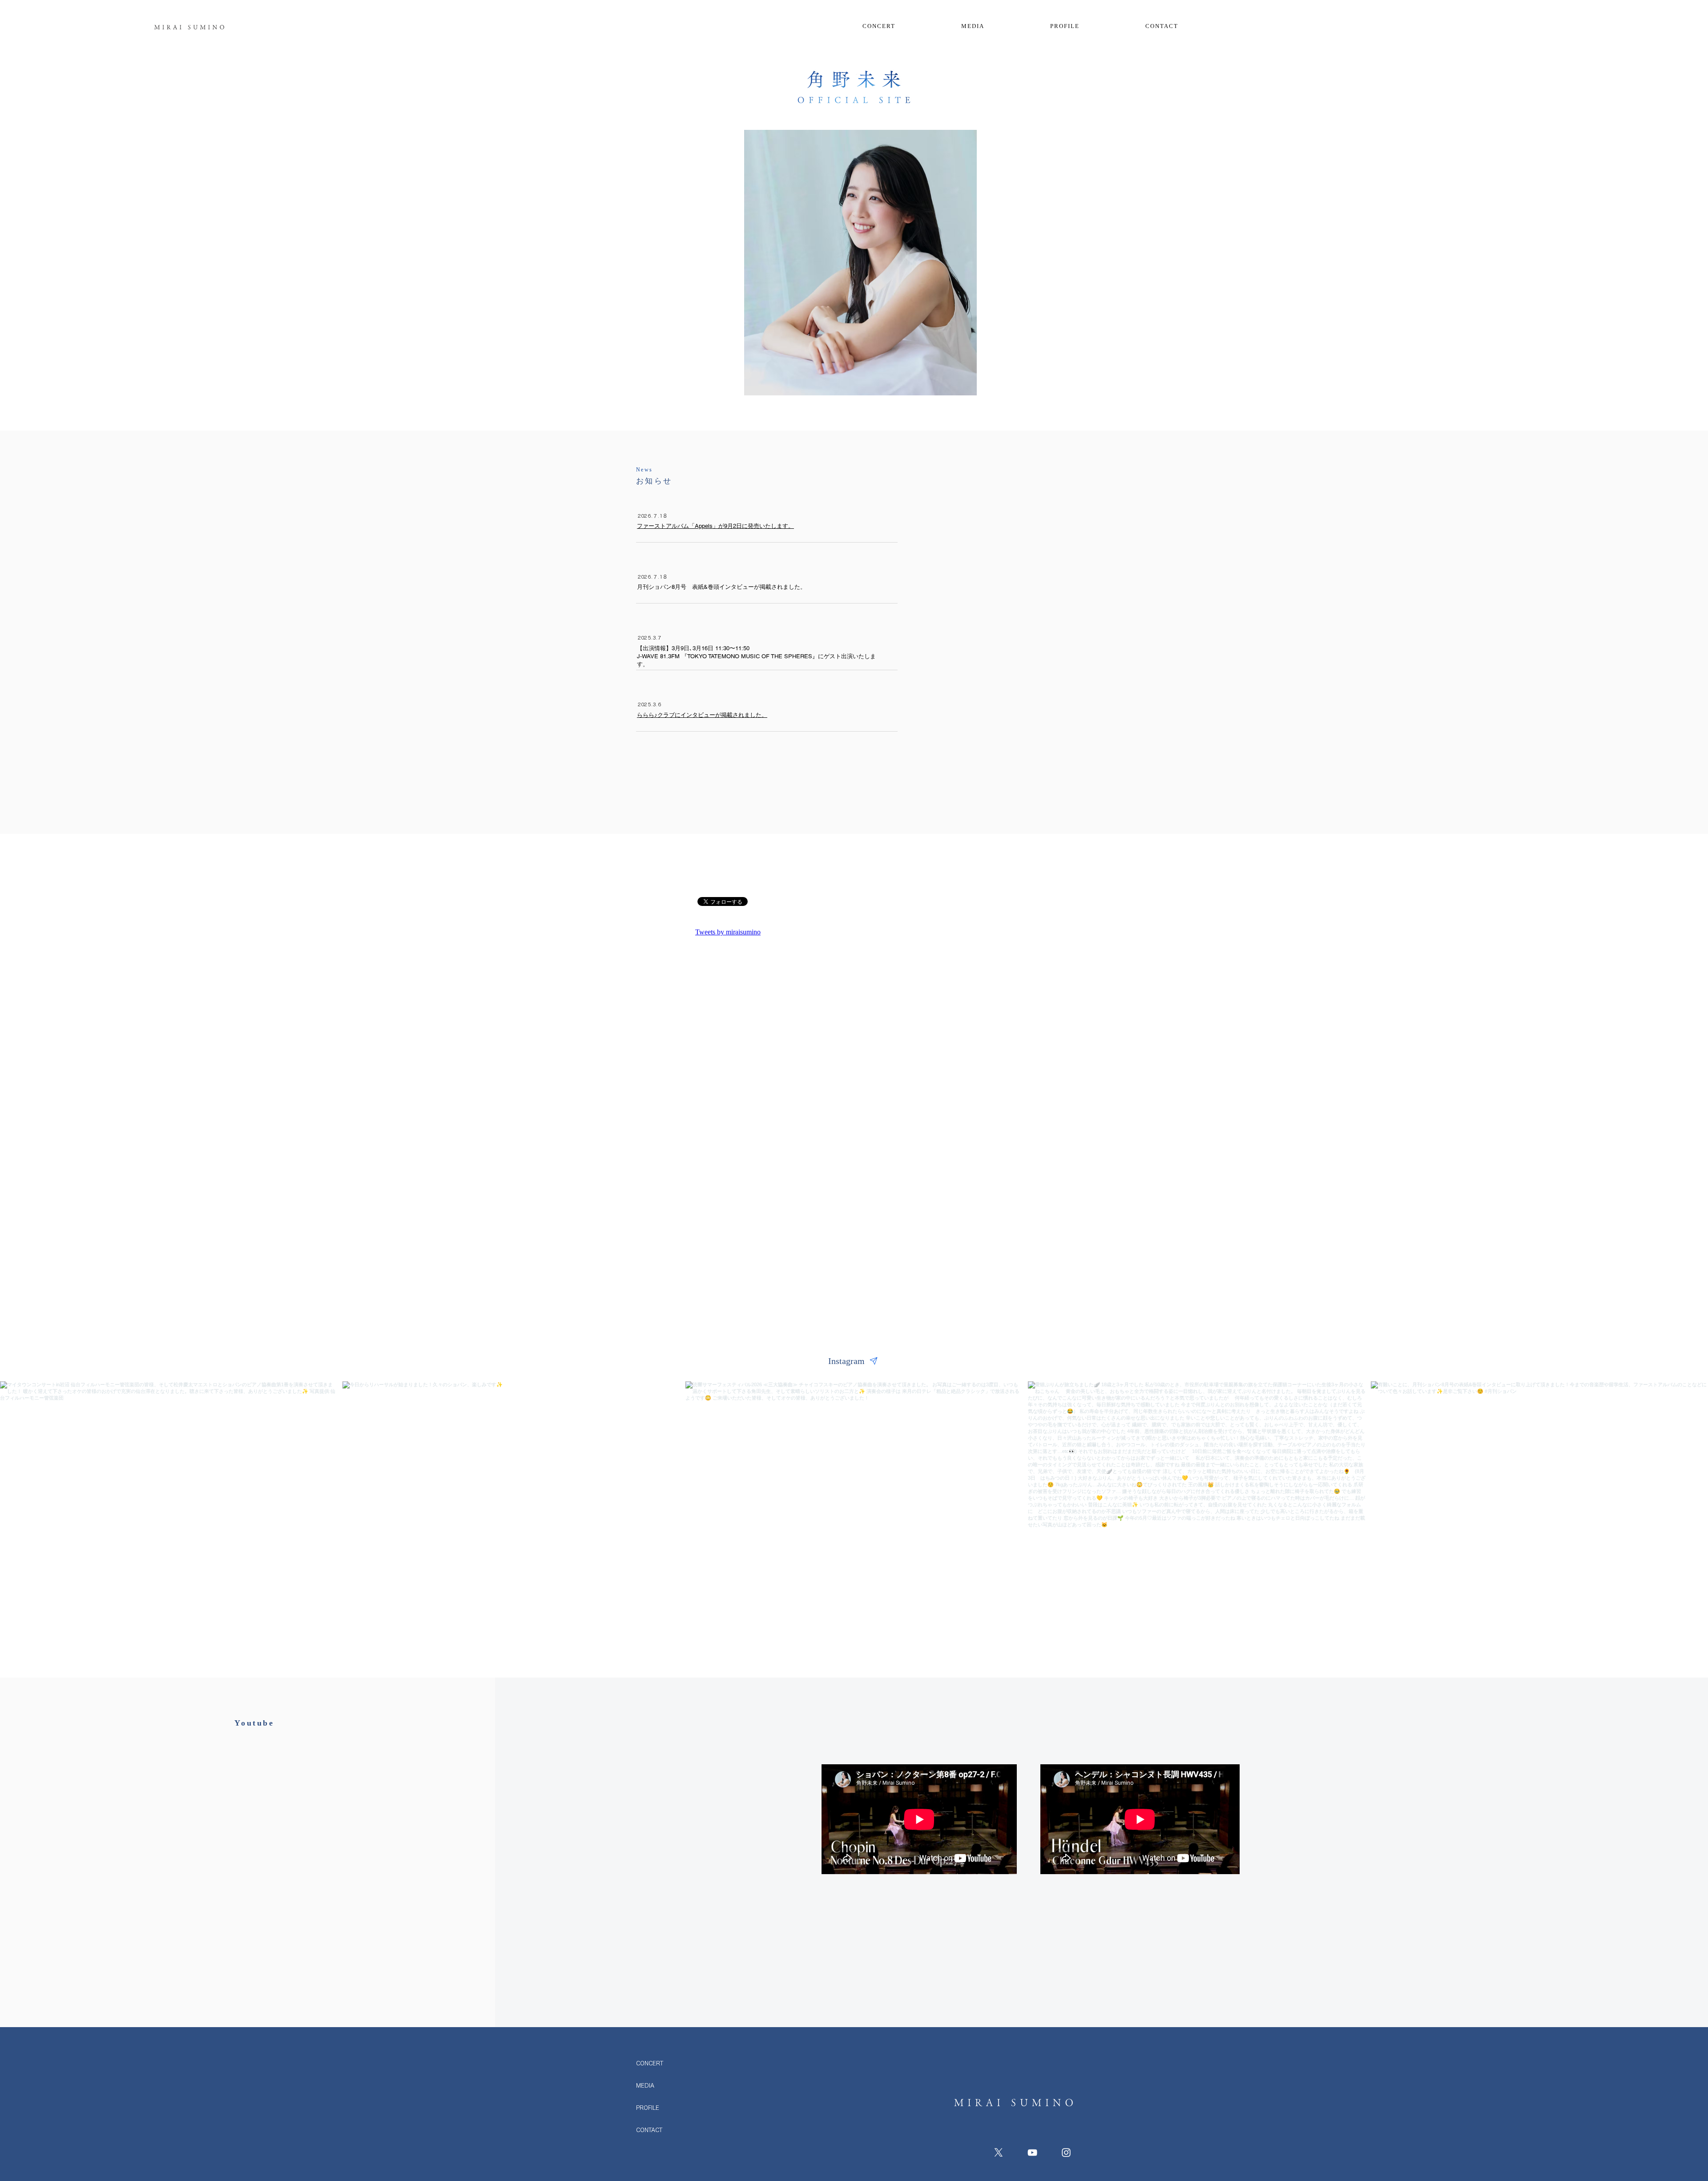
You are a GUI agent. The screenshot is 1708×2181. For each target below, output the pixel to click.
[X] (999, 2153)
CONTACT (649, 2130)
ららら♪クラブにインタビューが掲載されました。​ (702, 715)
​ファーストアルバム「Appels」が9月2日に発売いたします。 (715, 526)
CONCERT (650, 2063)
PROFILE (648, 2108)
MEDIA (645, 2085)
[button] (1162, 26)
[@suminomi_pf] (874, 1361)
